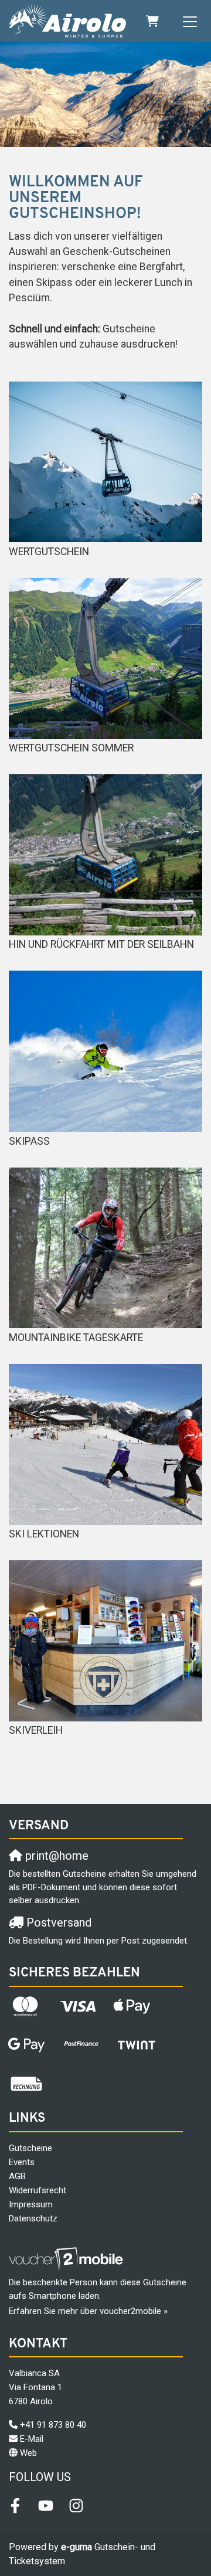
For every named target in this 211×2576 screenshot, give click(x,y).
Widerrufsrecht (38, 2190)
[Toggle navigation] (190, 21)
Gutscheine (30, 2148)
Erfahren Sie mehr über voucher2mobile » (88, 2311)
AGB (17, 2176)
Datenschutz (33, 2218)
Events (22, 2162)
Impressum (31, 2204)
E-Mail (32, 2439)
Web (28, 2453)
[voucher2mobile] (68, 2259)
